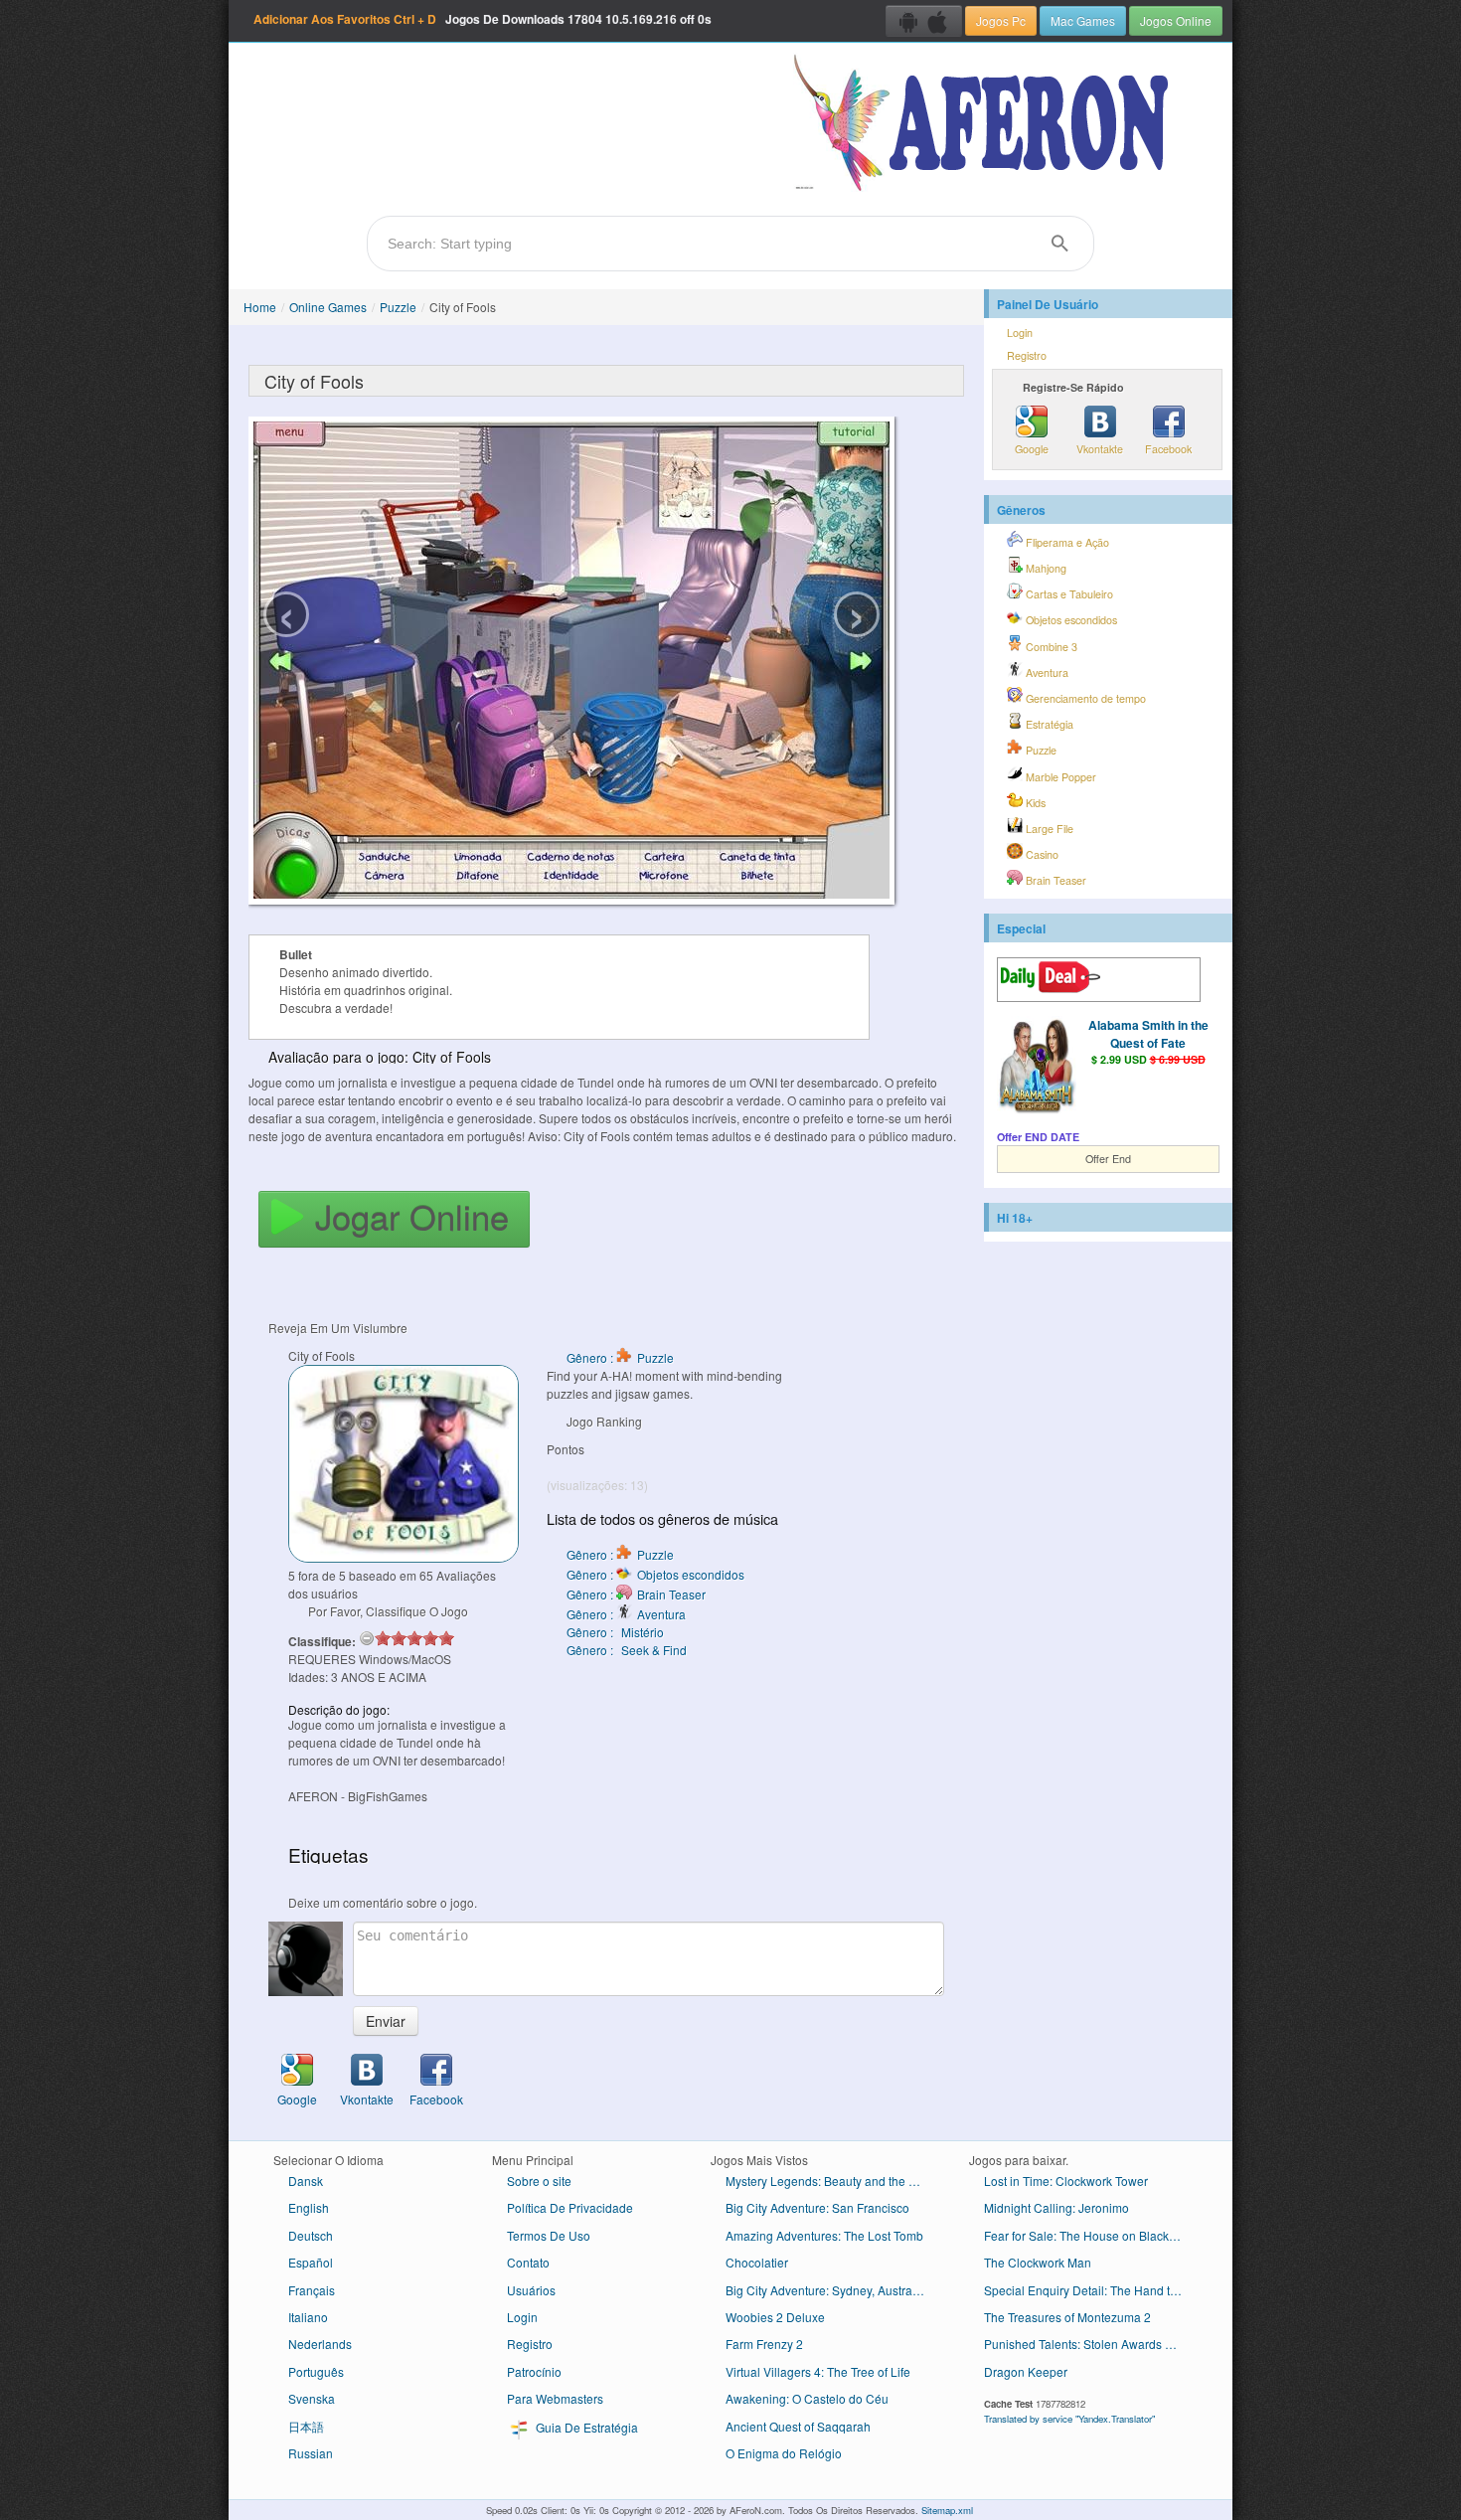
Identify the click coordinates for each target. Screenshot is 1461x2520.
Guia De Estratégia (585, 2427)
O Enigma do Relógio (784, 2453)
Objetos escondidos (1070, 620)
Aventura (1046, 672)
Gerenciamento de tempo (1084, 698)
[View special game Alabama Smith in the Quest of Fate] (1037, 1068)
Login (1020, 333)
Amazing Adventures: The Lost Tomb (824, 2235)
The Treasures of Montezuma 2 (1067, 2317)
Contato (528, 2262)
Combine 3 (1050, 647)
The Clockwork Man (1038, 2262)
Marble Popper (1059, 777)
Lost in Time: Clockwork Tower (1066, 2181)
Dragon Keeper (1026, 2371)
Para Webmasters (555, 2398)
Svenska (312, 2398)
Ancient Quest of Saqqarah (798, 2426)
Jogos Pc (1001, 20)
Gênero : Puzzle (620, 1357)
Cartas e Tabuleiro (1068, 594)
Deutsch (311, 2235)
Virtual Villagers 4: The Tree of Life (818, 2371)
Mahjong (1045, 568)
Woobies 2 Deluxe (775, 2317)
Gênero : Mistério (615, 1632)
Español (311, 2262)
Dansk (306, 2181)
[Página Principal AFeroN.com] (985, 124)
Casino (1041, 854)
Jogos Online (1176, 20)
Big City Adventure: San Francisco (817, 2207)
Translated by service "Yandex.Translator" (1069, 2419)
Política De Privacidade (570, 2207)
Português (316, 2371)
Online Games (328, 307)
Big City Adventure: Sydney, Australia (825, 2290)
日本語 (306, 2426)
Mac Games (1083, 20)
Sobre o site (539, 2181)
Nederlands (320, 2344)
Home (260, 307)
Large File (1048, 829)
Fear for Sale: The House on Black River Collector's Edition (1091, 2235)
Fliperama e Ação (1066, 542)
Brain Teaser (1055, 880)
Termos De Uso (549, 2235)
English (309, 2207)
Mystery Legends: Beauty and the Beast (832, 2181)
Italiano (308, 2317)
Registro (1027, 355)
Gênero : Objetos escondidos (655, 1574)
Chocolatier (757, 2262)
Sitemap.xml (947, 2510)
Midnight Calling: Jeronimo (1056, 2207)
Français (312, 2290)
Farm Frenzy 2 (764, 2344)
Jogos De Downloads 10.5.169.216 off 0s (483, 19)
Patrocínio (534, 2371)
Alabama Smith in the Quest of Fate (1148, 1034)
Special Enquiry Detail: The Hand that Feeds (1091, 2290)
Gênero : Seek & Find (627, 1650)
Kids (1034, 803)
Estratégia (1048, 724)
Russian (311, 2453)
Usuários (531, 2290)
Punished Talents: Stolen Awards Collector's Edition (1091, 2344)
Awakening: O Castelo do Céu (807, 2398)
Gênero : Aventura (626, 1614)
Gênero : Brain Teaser (636, 1594)
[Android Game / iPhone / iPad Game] (924, 21)
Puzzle (398, 307)
